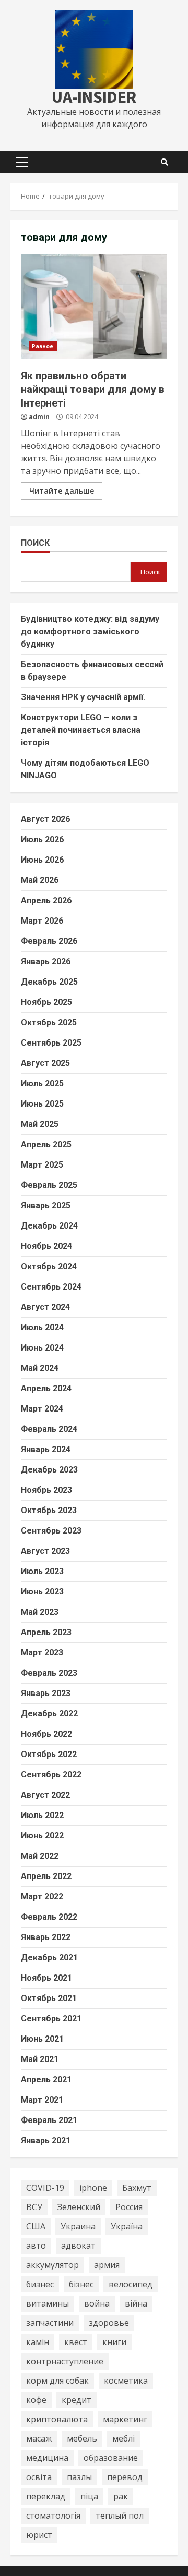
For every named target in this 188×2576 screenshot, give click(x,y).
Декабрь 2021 (49, 1958)
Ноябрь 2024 (46, 1246)
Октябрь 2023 (49, 1510)
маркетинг (125, 2419)
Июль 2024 (42, 1327)
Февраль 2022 (49, 1917)
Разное (43, 346)
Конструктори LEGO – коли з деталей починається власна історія (81, 730)
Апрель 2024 (46, 1388)
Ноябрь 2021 (46, 1978)
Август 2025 (45, 1063)
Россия (129, 2207)
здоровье (109, 2323)
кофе (36, 2400)
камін (38, 2342)
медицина (47, 2458)
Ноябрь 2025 (46, 1002)
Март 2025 (42, 1165)
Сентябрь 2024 (51, 1287)
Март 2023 (42, 1653)
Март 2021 (42, 2100)
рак (121, 2496)
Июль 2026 (42, 839)
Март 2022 (42, 1897)
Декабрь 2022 (49, 1714)
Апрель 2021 (46, 2080)
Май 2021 (40, 2059)
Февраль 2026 (49, 941)
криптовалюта (57, 2419)
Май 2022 (40, 1856)
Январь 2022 (46, 1937)
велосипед (131, 2284)
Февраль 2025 (49, 1185)
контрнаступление (65, 2361)
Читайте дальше (62, 491)
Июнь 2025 (42, 1104)
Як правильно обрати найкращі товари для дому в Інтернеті (94, 306)
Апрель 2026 (46, 900)
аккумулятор (52, 2265)
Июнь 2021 (42, 2039)
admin (39, 417)
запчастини (50, 2323)
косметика (126, 2381)
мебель (82, 2438)
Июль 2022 (42, 1815)
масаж (39, 2438)
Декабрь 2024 (49, 1226)
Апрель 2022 (46, 1876)
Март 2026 (42, 921)
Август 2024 (45, 1307)
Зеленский (79, 2207)
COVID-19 (45, 2188)
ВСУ (34, 2207)
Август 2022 (45, 1795)
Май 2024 (40, 1368)
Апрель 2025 (46, 1144)
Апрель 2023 (46, 1632)
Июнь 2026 (42, 860)
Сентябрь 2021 (51, 2019)
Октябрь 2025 (49, 1022)
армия (107, 2265)
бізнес (81, 2284)
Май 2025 (40, 1124)
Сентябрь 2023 (51, 1531)
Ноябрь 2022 (46, 1734)
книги (114, 2342)
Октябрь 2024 (49, 1266)
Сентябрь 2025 (51, 1043)
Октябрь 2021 (49, 1998)
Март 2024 (42, 1409)
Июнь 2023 (42, 1592)
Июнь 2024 (42, 1348)
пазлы (79, 2477)
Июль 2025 (42, 1083)
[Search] (164, 162)
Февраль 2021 (49, 2120)
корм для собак (57, 2381)
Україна (127, 2226)
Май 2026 (40, 880)
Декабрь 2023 (49, 1470)
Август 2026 (45, 819)
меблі (124, 2438)
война (97, 2303)
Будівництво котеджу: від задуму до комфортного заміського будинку (90, 631)
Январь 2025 (46, 1205)
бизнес (40, 2284)
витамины (48, 2303)
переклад (46, 2496)
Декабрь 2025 (49, 982)
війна (136, 2303)
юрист (39, 2535)
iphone (93, 2188)
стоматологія (53, 2516)
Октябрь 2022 (49, 1754)
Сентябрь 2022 (51, 1775)
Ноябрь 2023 (46, 1490)
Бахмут (137, 2188)
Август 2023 (45, 1551)
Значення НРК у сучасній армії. (83, 697)
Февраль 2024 (49, 1429)
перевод (125, 2477)
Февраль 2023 (49, 1673)
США (36, 2226)
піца (89, 2496)
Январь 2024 (46, 1449)
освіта (39, 2477)
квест (76, 2342)
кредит (77, 2400)
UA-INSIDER (94, 97)
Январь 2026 (46, 961)
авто (36, 2246)
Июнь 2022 (42, 1836)
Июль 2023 (42, 1571)
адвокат (78, 2246)
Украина (78, 2226)
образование (111, 2458)
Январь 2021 (46, 2140)
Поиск (35, 543)
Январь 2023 (46, 1693)
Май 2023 (40, 1612)
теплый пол (120, 2516)
